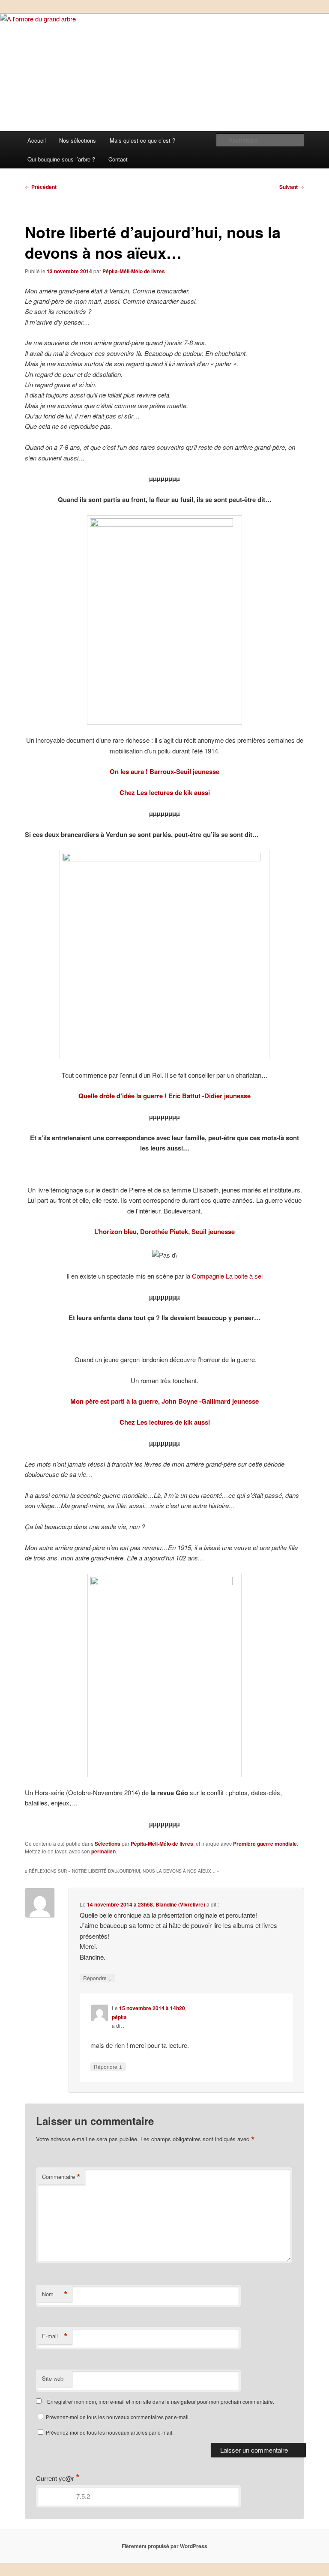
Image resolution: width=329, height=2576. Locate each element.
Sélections (108, 1844)
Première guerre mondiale (265, 1844)
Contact (118, 159)
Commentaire (61, 2177)
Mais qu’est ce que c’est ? (142, 140)
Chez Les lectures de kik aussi (165, 792)
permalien (103, 1851)
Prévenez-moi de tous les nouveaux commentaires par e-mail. (118, 2417)
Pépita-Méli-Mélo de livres (134, 271)
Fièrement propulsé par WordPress (164, 2546)
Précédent (41, 187)
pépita (119, 2017)
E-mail (55, 2336)
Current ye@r (58, 2478)
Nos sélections (78, 140)
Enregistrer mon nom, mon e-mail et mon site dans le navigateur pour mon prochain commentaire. (161, 2401)
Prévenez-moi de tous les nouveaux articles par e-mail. (110, 2432)
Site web (53, 2378)
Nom (55, 2294)
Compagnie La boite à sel (227, 1276)
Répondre (97, 1978)
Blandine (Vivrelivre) (180, 1904)
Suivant (292, 187)
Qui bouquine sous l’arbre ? (61, 159)
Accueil (37, 140)
